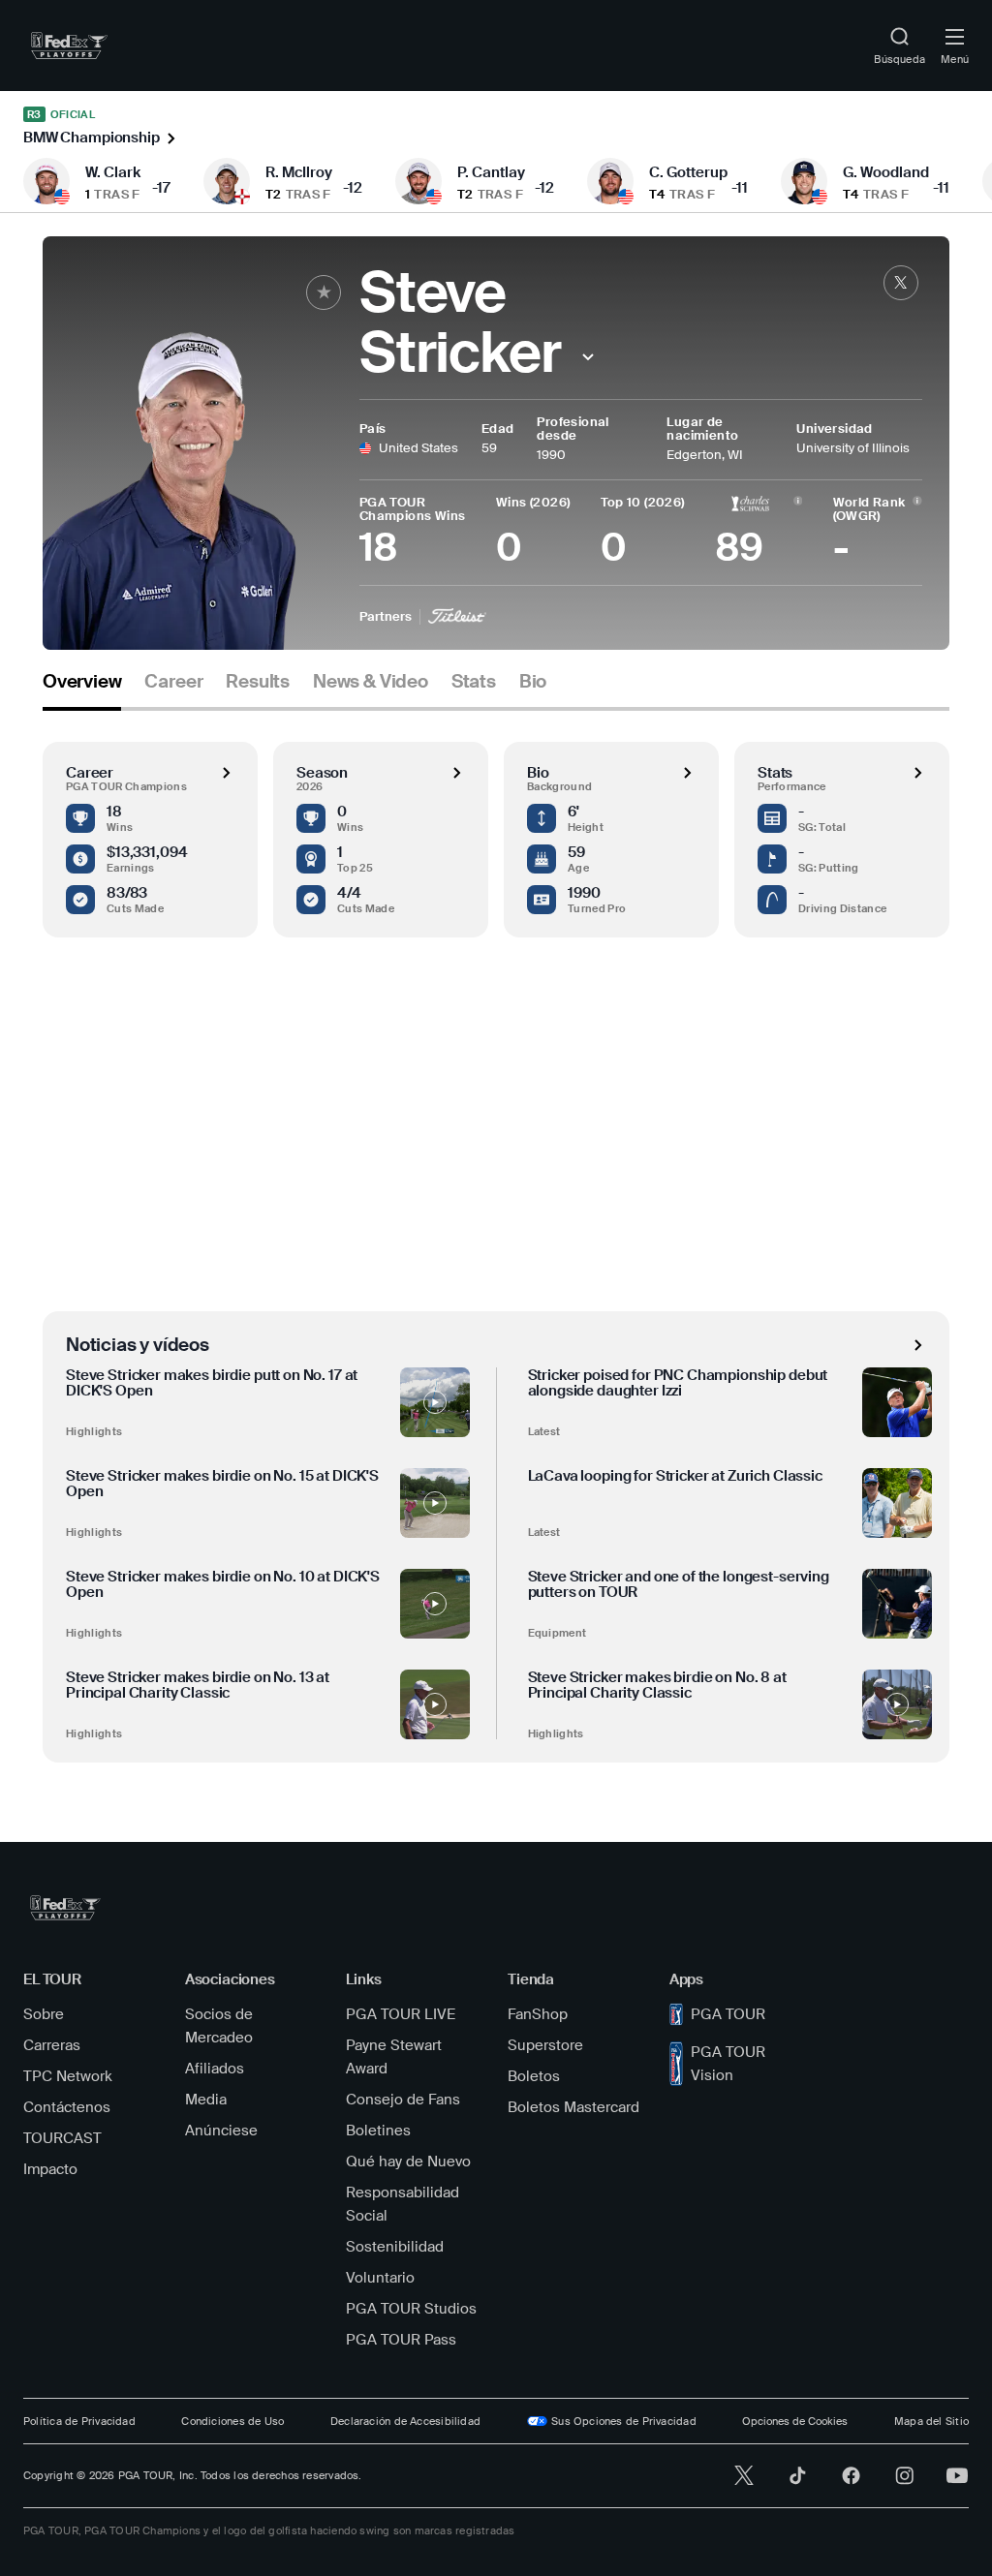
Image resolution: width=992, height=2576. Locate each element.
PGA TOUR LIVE (401, 2014)
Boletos (534, 2076)
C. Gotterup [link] (688, 172)
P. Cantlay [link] (491, 172)
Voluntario (380, 2278)
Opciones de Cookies (795, 2421)
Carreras (52, 2045)
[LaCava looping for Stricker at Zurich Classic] (897, 1503)
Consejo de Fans (403, 2100)
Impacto (50, 2169)
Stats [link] (474, 682)
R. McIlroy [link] (299, 172)
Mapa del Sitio (931, 2421)
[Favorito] (324, 292)
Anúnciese (221, 2131)
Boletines (378, 2131)
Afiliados (215, 2069)
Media (206, 2100)
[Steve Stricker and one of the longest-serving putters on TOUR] (897, 1604)
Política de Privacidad (79, 2421)
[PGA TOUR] (65, 1908)
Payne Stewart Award (394, 2057)
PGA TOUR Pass (401, 2340)
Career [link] (173, 682)
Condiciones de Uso (232, 2421)
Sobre (44, 2014)
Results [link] (258, 682)
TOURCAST (62, 2138)
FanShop (538, 2014)
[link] (69, 46)
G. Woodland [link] (886, 172)
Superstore (545, 2045)
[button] (589, 357)
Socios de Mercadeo (219, 2026)
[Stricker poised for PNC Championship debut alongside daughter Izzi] (897, 1402)
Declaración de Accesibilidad (405, 2421)
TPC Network (68, 2076)
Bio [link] (533, 682)
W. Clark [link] (113, 172)
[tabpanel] (496, 1237)
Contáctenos (67, 2107)
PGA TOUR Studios (411, 2309)
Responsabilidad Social (403, 2204)
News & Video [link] (371, 682)
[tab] (82, 689)
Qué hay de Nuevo (408, 2162)
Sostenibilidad (395, 2247)
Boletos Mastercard (573, 2107)
